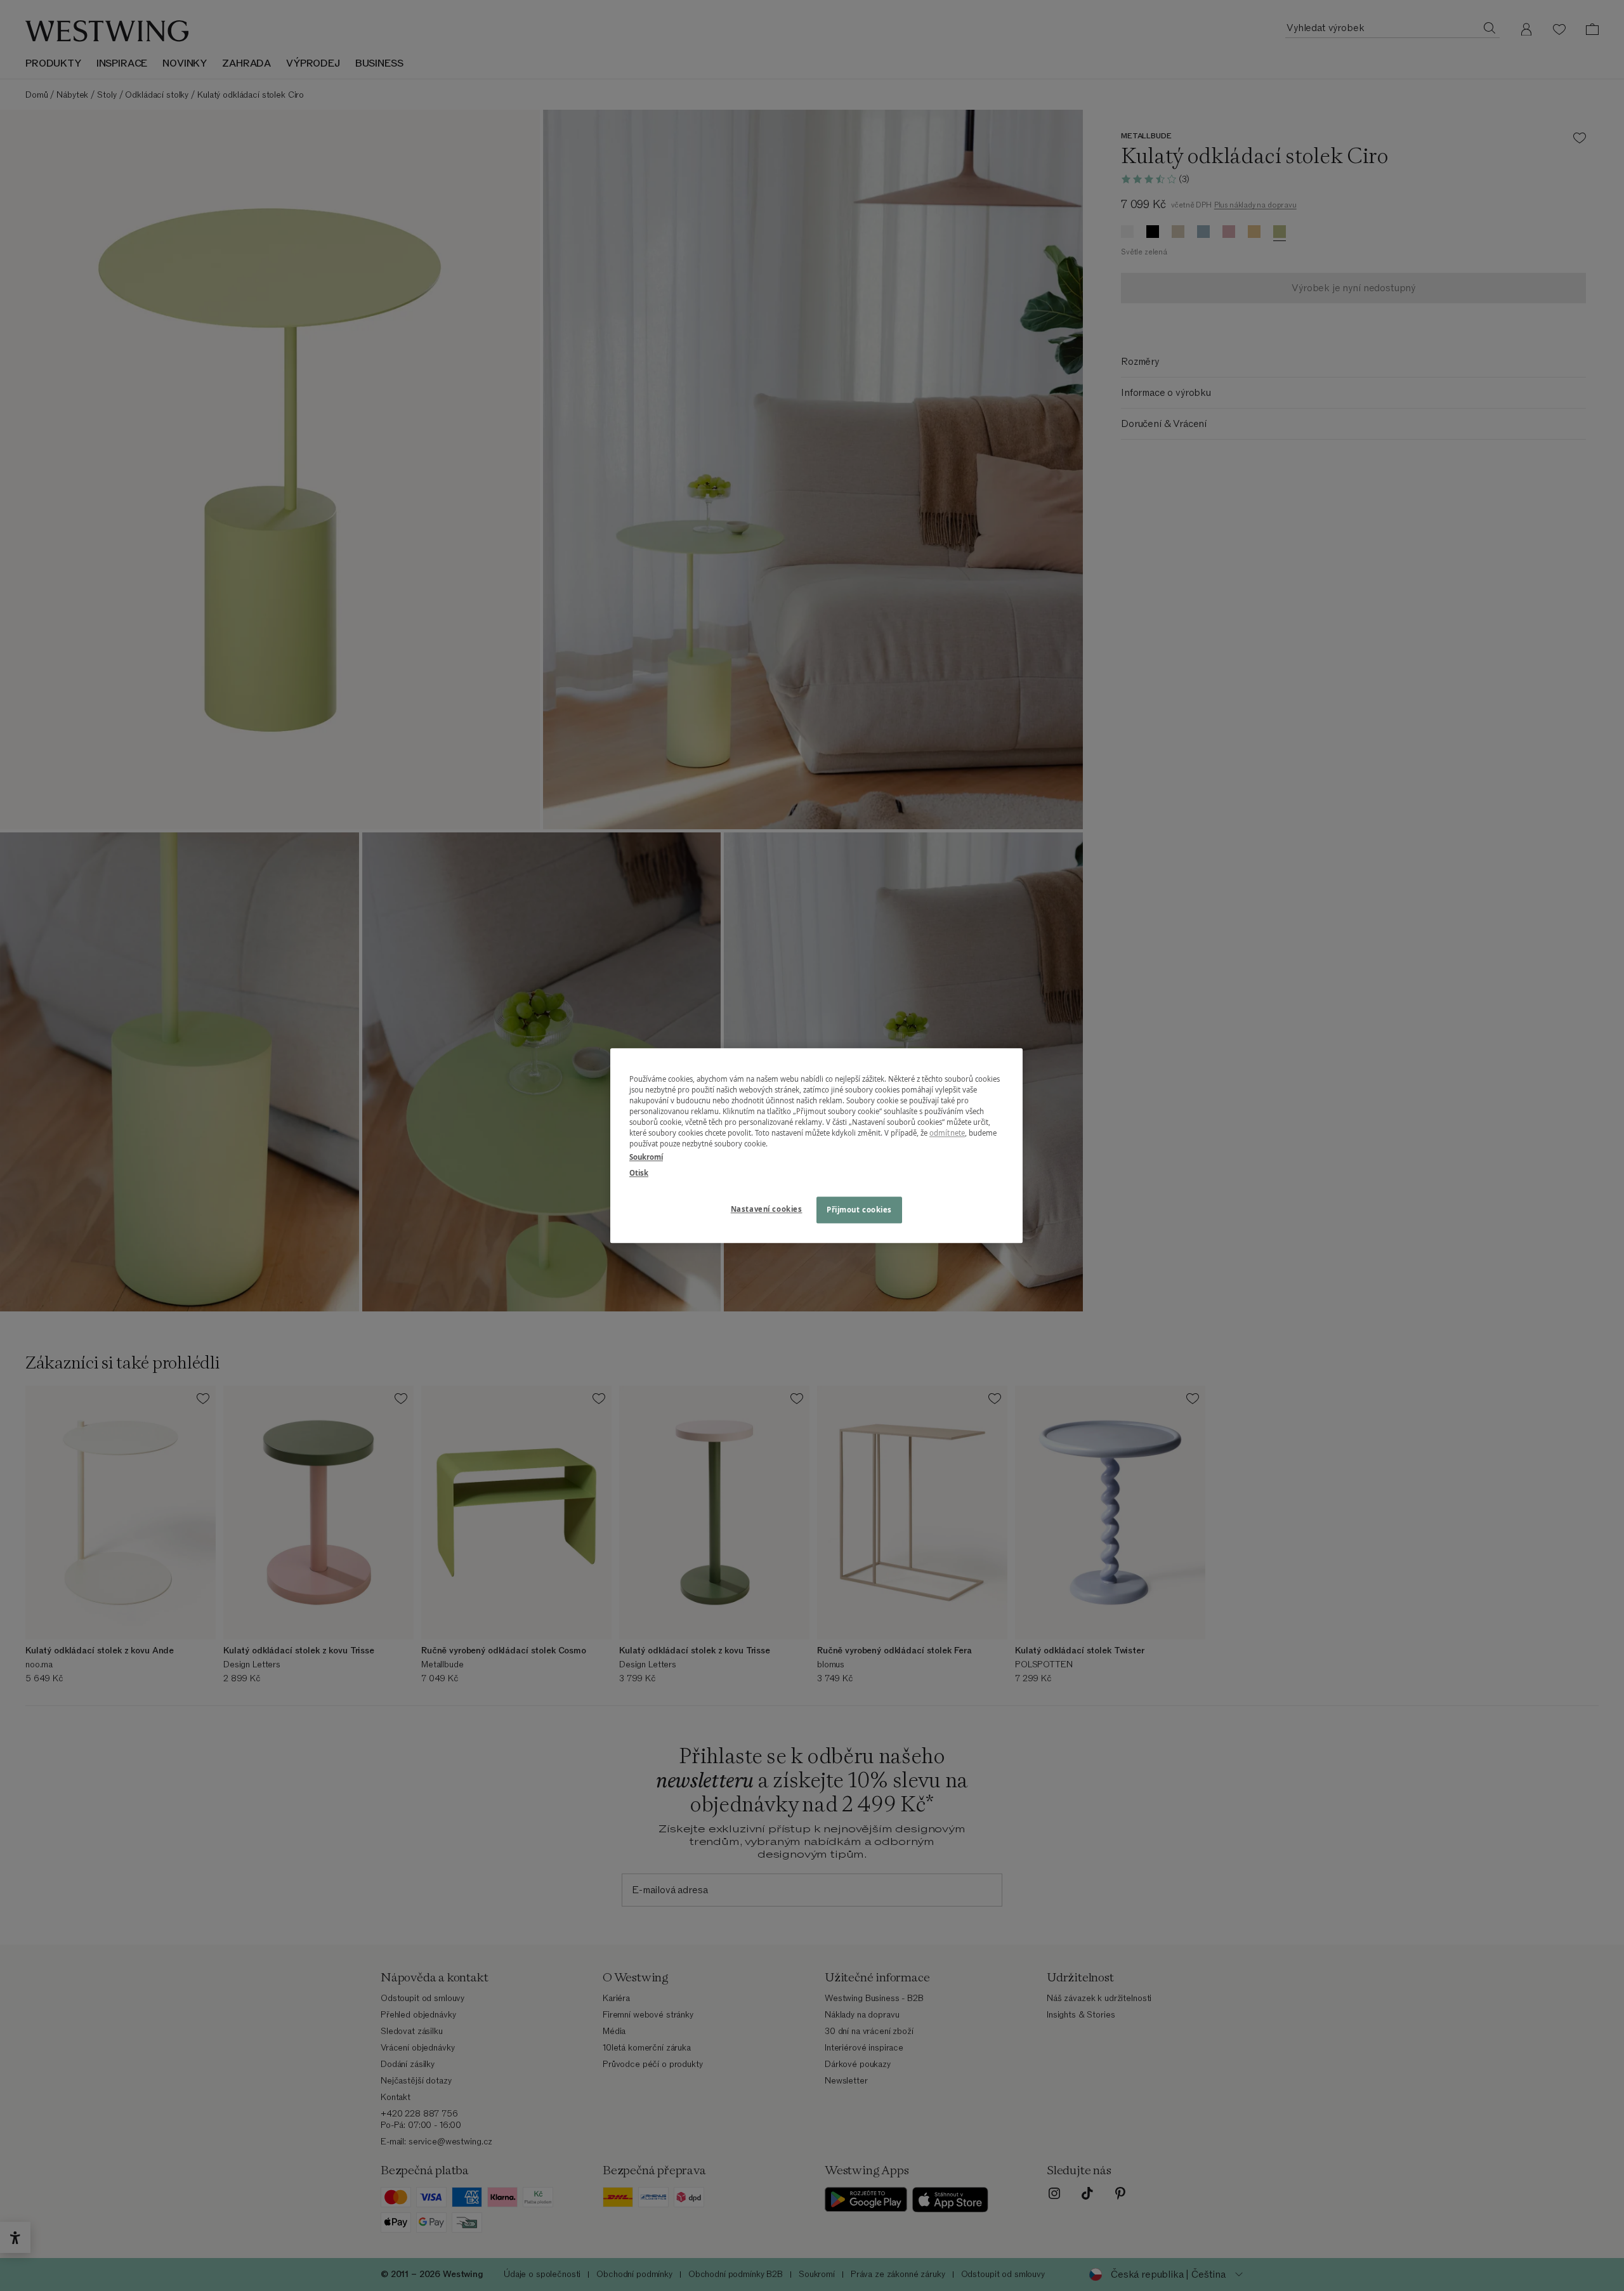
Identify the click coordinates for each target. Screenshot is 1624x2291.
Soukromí (646, 1157)
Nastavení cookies (767, 1209)
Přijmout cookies (859, 1210)
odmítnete (947, 1133)
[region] (816, 1145)
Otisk (639, 1173)
